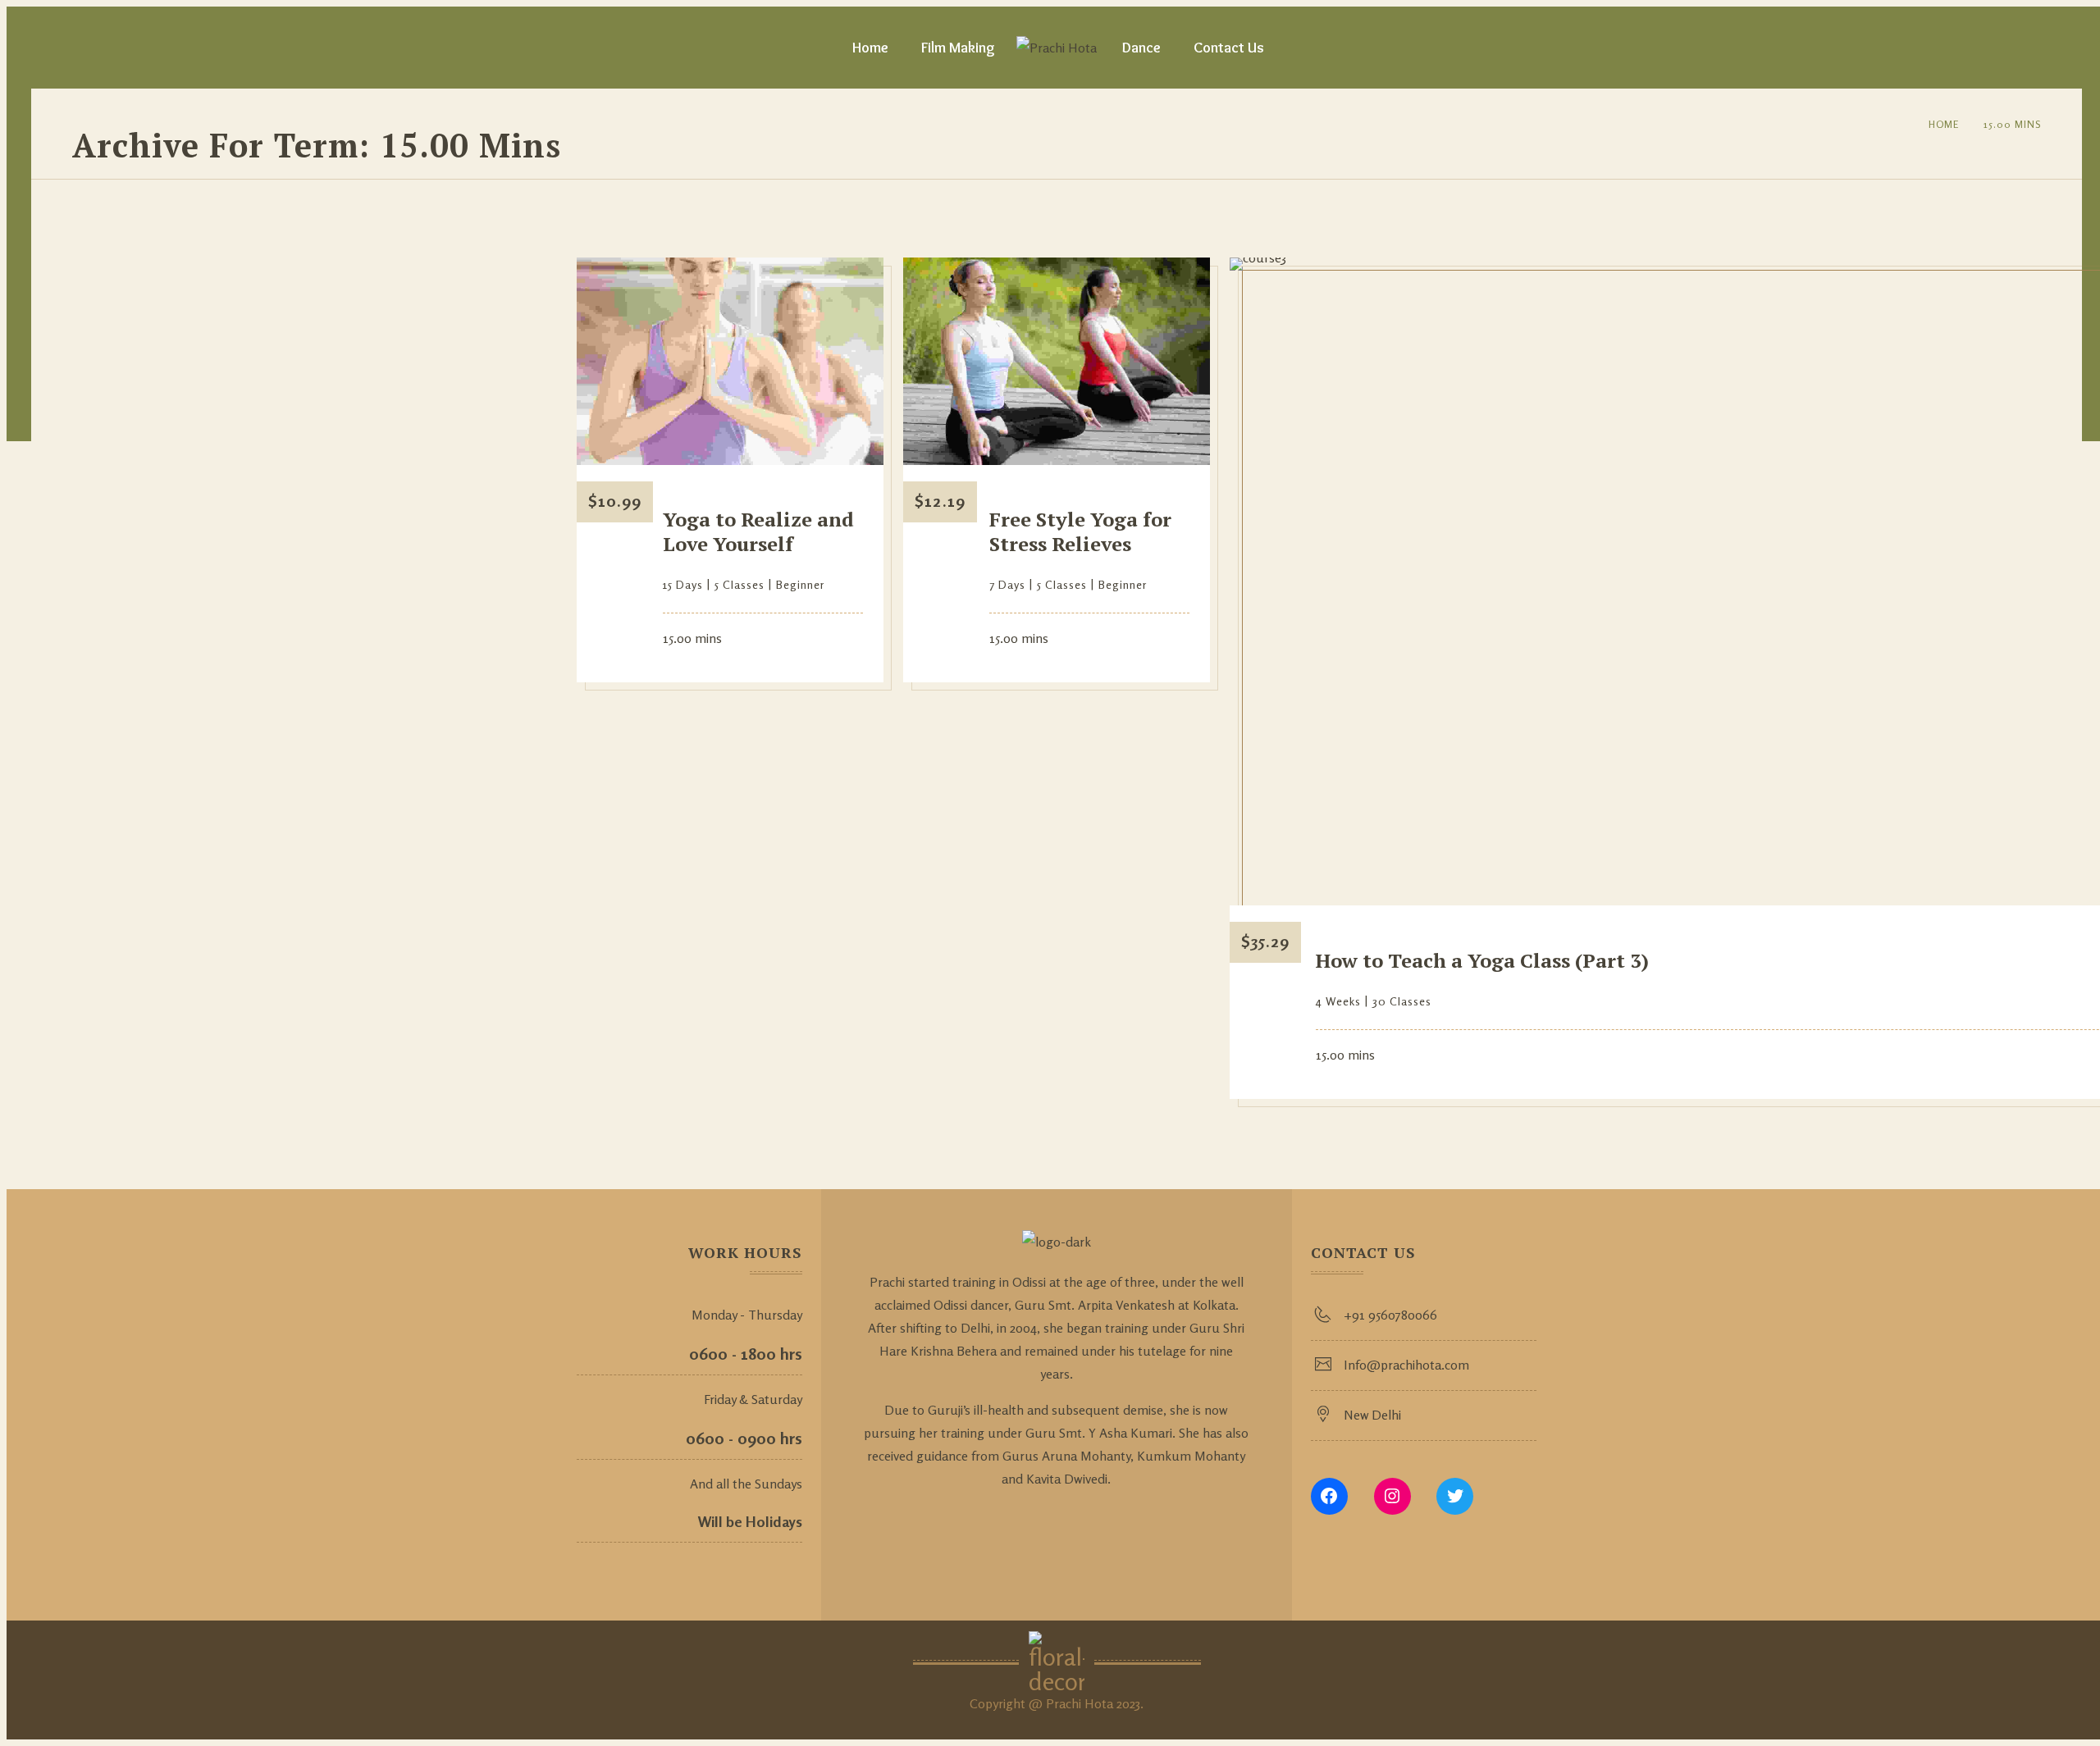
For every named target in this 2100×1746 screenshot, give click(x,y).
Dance (1141, 48)
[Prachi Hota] (1057, 48)
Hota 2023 (1112, 1703)
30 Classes (1402, 1001)
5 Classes (740, 584)
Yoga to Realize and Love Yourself (758, 531)
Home (870, 48)
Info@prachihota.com (1406, 1365)
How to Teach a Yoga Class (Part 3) (1482, 960)
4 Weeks (1338, 1001)
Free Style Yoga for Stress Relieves (1080, 531)
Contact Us (1229, 48)
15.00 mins (2012, 124)
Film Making (958, 48)
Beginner (801, 584)
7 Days (1007, 584)
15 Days (683, 584)
